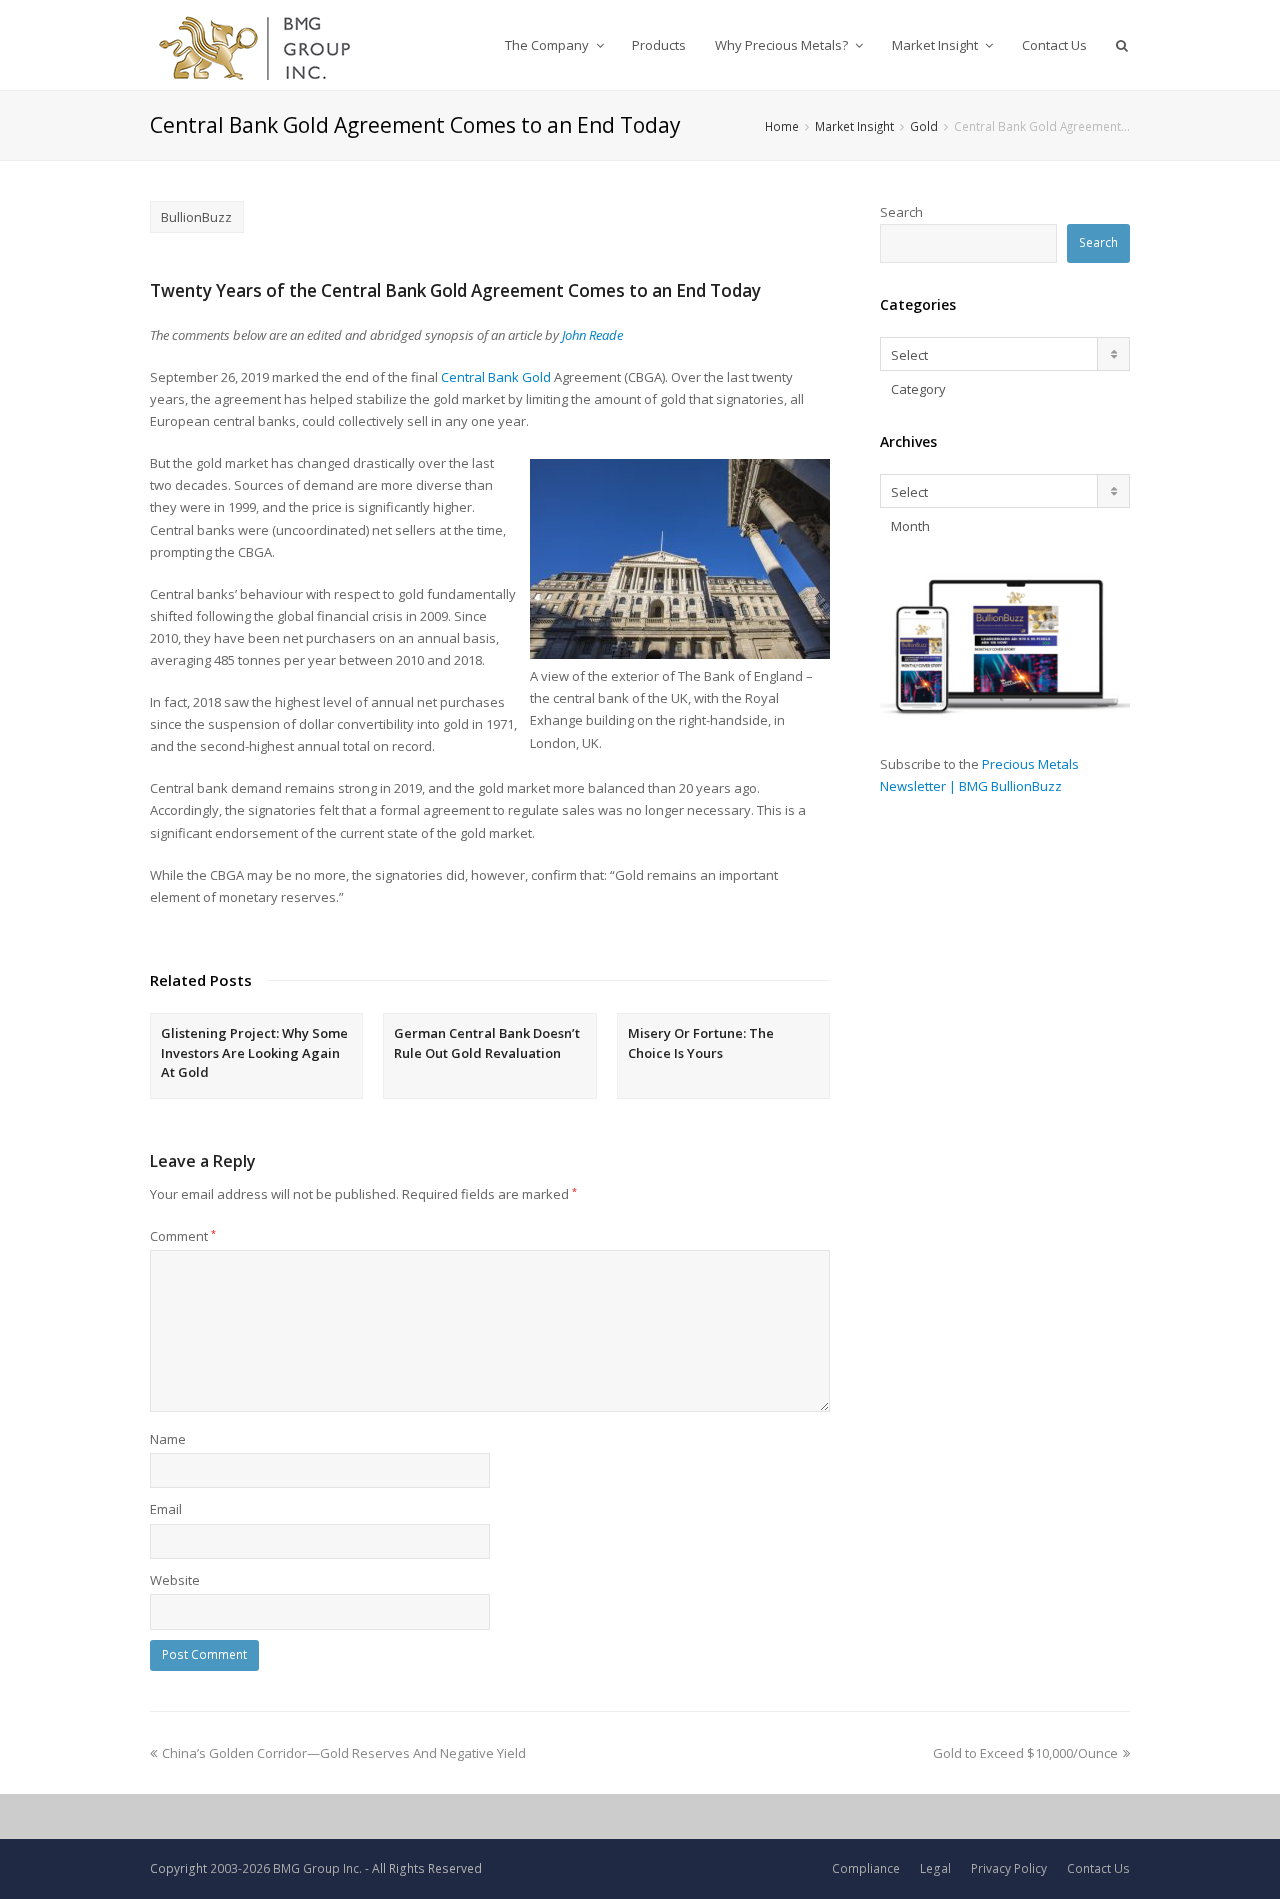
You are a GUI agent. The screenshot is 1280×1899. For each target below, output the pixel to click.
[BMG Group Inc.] (255, 45)
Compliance (866, 1868)
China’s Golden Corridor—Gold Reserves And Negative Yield (344, 1753)
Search (901, 212)
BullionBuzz (196, 217)
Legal (935, 1868)
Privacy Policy (1009, 1868)
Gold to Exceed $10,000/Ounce (1025, 1753)
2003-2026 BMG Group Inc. (286, 1868)
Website (175, 1580)
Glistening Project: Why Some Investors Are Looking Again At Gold (254, 1052)
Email (166, 1509)
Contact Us (1098, 1868)
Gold (924, 126)
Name (168, 1439)
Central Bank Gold (497, 377)
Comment (183, 1236)
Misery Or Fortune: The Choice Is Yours (701, 1043)
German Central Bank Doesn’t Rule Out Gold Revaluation (487, 1043)
